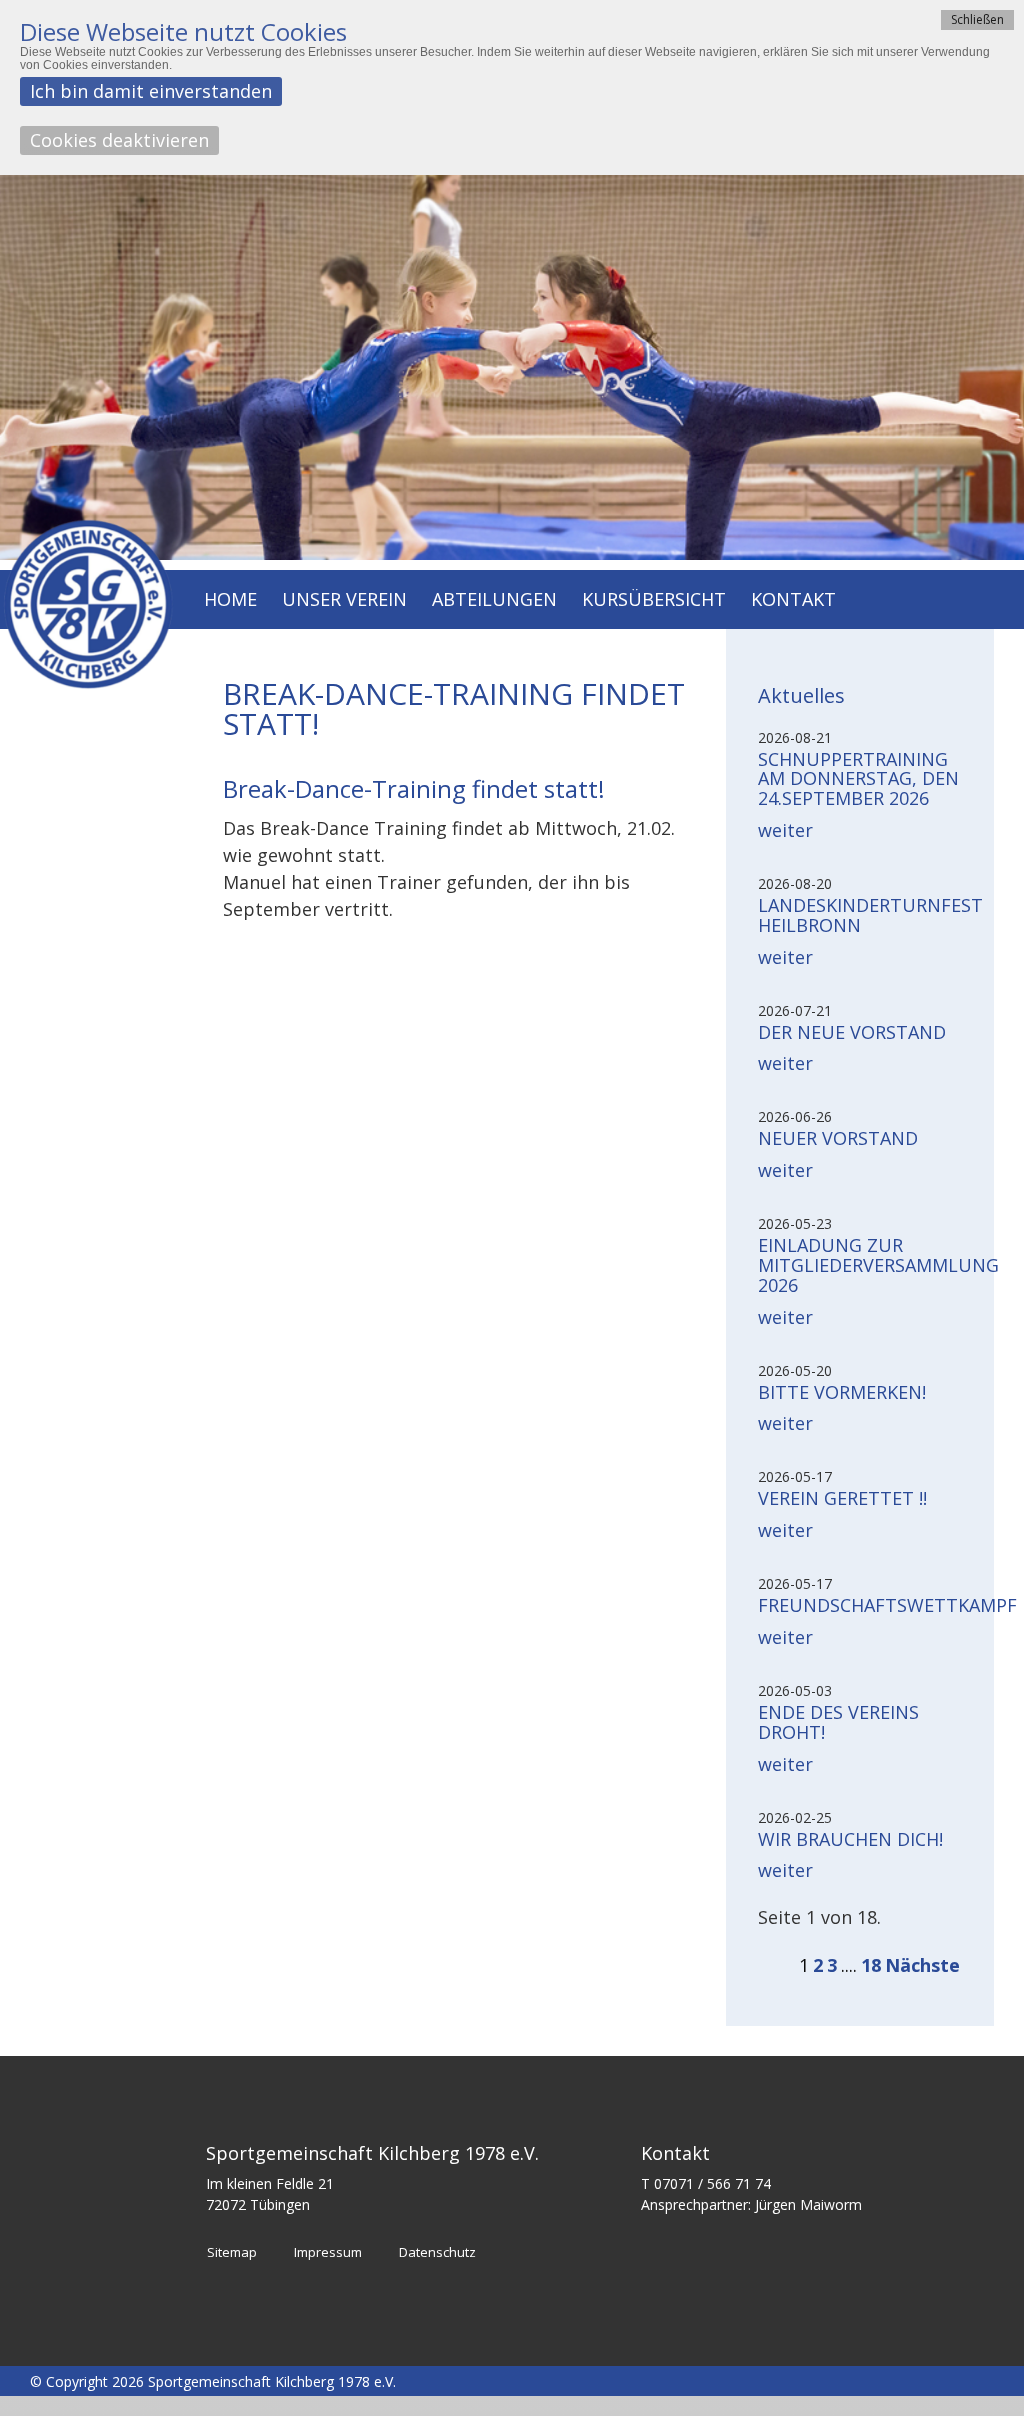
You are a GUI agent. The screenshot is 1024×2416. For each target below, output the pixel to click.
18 (871, 1965)
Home (230, 600)
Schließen (977, 19)
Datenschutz (437, 2252)
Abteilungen (494, 600)
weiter (785, 830)
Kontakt (793, 600)
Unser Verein (344, 600)
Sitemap (232, 2252)
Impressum (328, 2252)
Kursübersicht (654, 600)
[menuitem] (230, 601)
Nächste (922, 1965)
